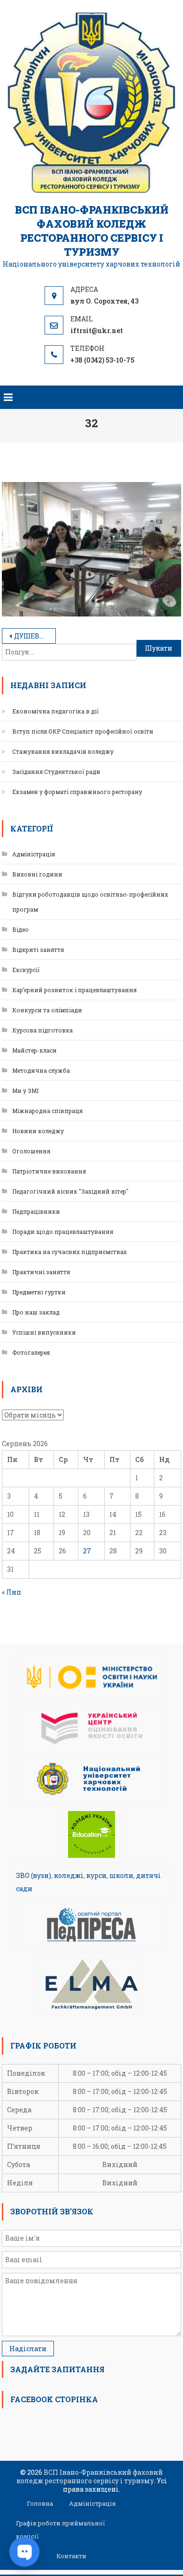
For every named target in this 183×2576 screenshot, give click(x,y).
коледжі (69, 1875)
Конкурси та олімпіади (47, 1010)
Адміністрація (34, 854)
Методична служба (41, 1070)
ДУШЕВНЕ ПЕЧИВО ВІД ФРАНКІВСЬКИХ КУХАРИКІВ (35, 636)
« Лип (11, 1592)
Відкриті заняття (38, 950)
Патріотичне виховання (49, 1171)
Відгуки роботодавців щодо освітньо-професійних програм (90, 902)
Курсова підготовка (42, 1030)
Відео (20, 929)
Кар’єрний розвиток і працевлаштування (74, 990)
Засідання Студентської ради (56, 772)
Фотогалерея (31, 1352)
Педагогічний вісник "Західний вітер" (70, 1191)
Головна (40, 2503)
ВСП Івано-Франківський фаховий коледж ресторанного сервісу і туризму (92, 231)
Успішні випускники (44, 1332)
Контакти (71, 2556)
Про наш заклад (36, 1312)
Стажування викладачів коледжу (63, 751)
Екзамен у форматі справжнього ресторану (77, 792)
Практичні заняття (41, 1272)
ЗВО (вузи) (34, 1875)
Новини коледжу (38, 1131)
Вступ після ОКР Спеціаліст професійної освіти (83, 731)
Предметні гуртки (39, 1292)
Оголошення (31, 1151)
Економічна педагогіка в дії (56, 711)
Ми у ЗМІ (25, 1091)
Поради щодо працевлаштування (63, 1232)
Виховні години (37, 874)
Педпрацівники (36, 1211)
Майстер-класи (34, 1050)
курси (96, 1875)
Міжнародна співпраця (47, 1111)
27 (87, 1551)
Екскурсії (26, 970)
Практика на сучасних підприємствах (69, 1252)
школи (121, 1875)
